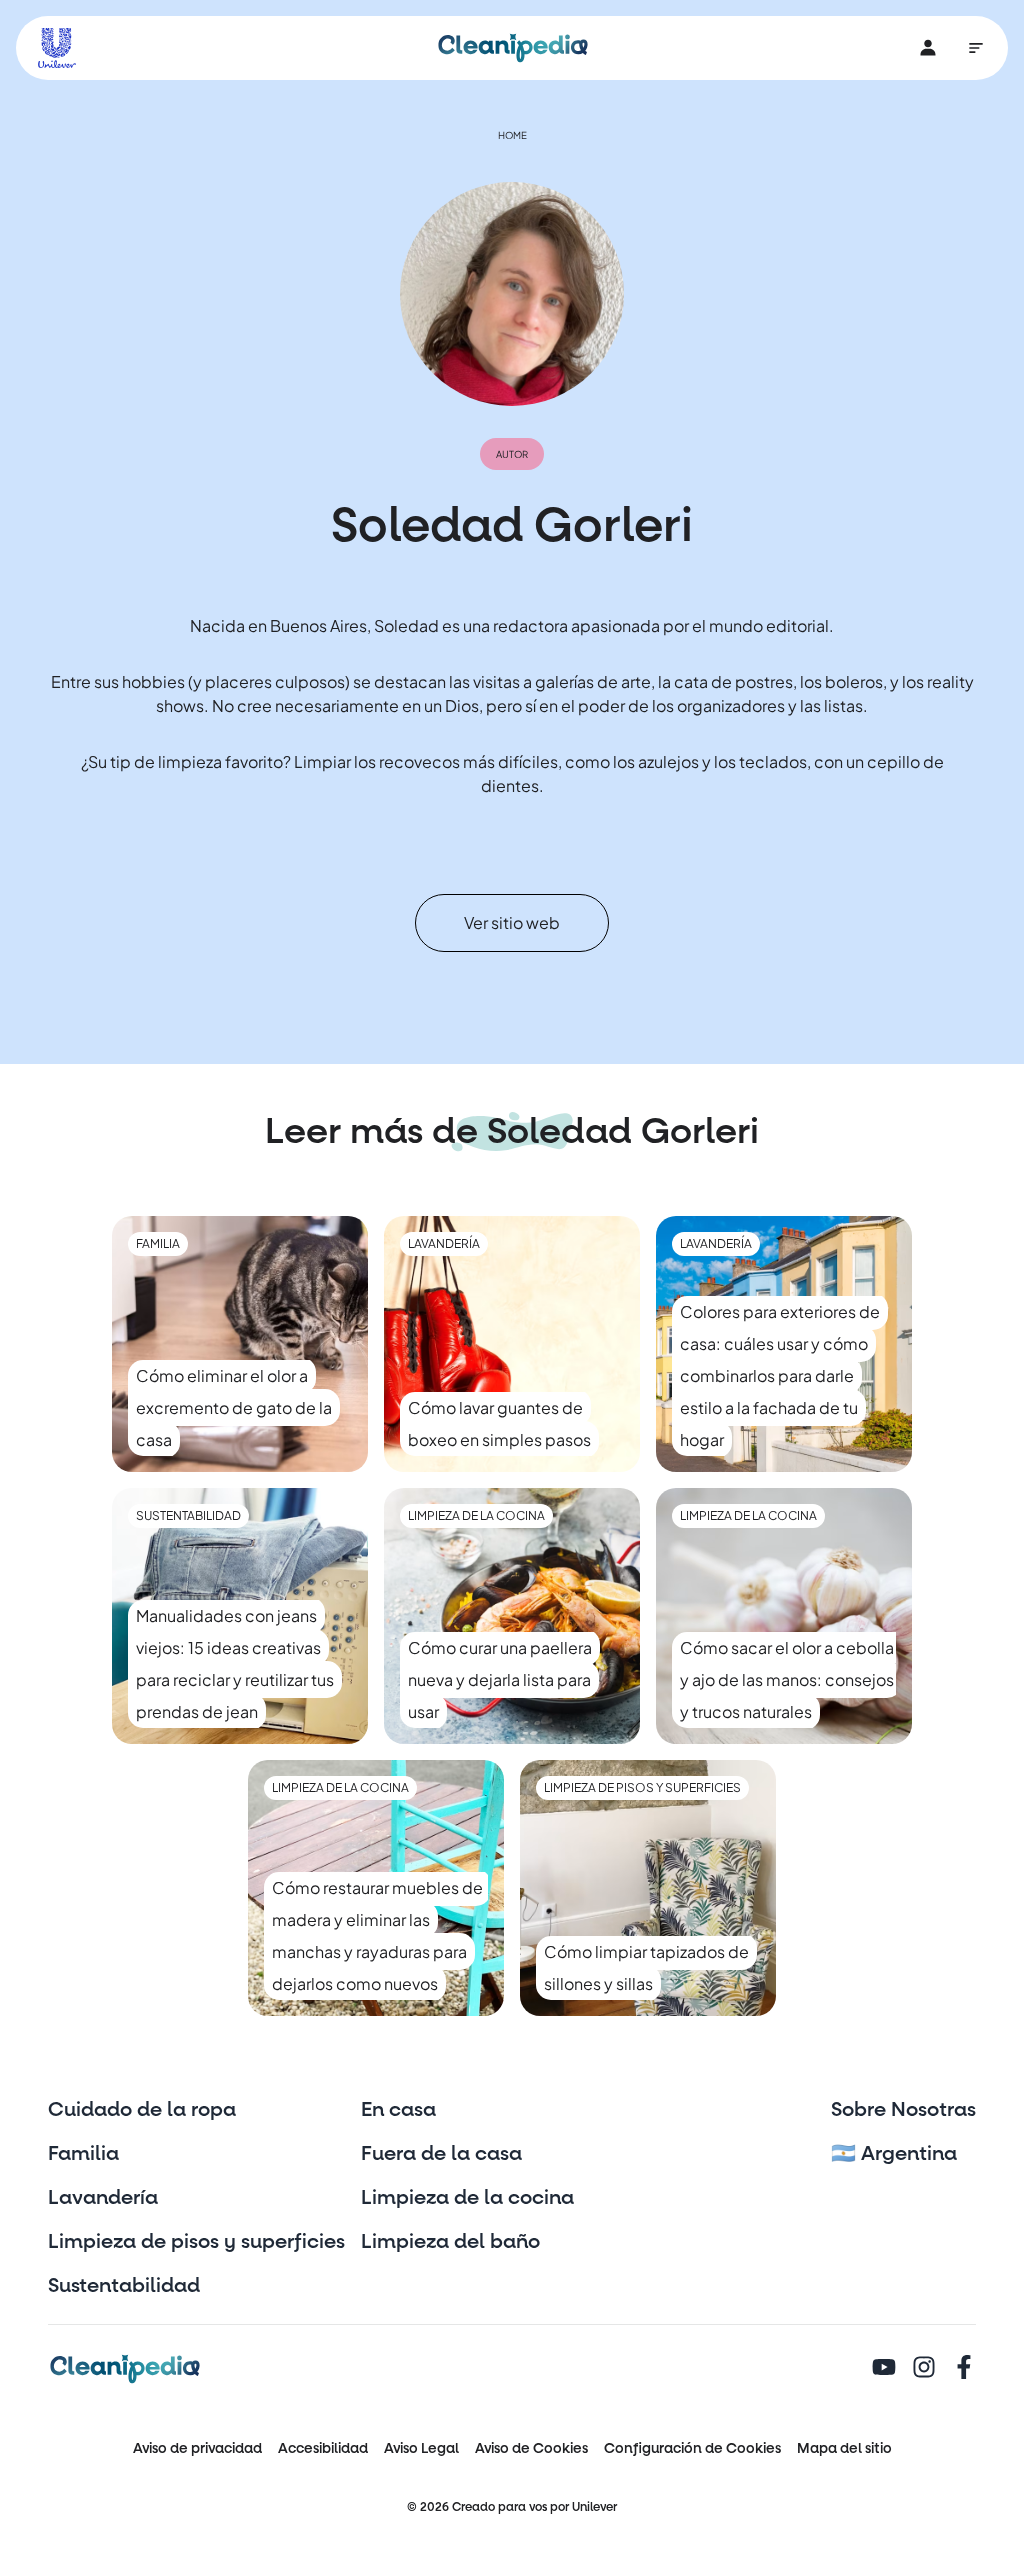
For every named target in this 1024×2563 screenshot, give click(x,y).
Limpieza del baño (450, 2242)
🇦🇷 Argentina (894, 2154)
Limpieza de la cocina (467, 2198)
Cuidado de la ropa (142, 2110)
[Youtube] (884, 2369)
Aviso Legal (421, 2448)
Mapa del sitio (844, 2448)
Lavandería (103, 2198)
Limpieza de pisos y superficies (196, 2242)
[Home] (513, 48)
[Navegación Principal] (976, 48)
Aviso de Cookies (531, 2448)
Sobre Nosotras (903, 2110)
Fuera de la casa (441, 2154)
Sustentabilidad (124, 2286)
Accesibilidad (323, 2448)
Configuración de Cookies (692, 2448)
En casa (398, 2110)
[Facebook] (964, 2369)
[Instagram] (924, 2369)
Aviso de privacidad (197, 2448)
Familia (83, 2154)
